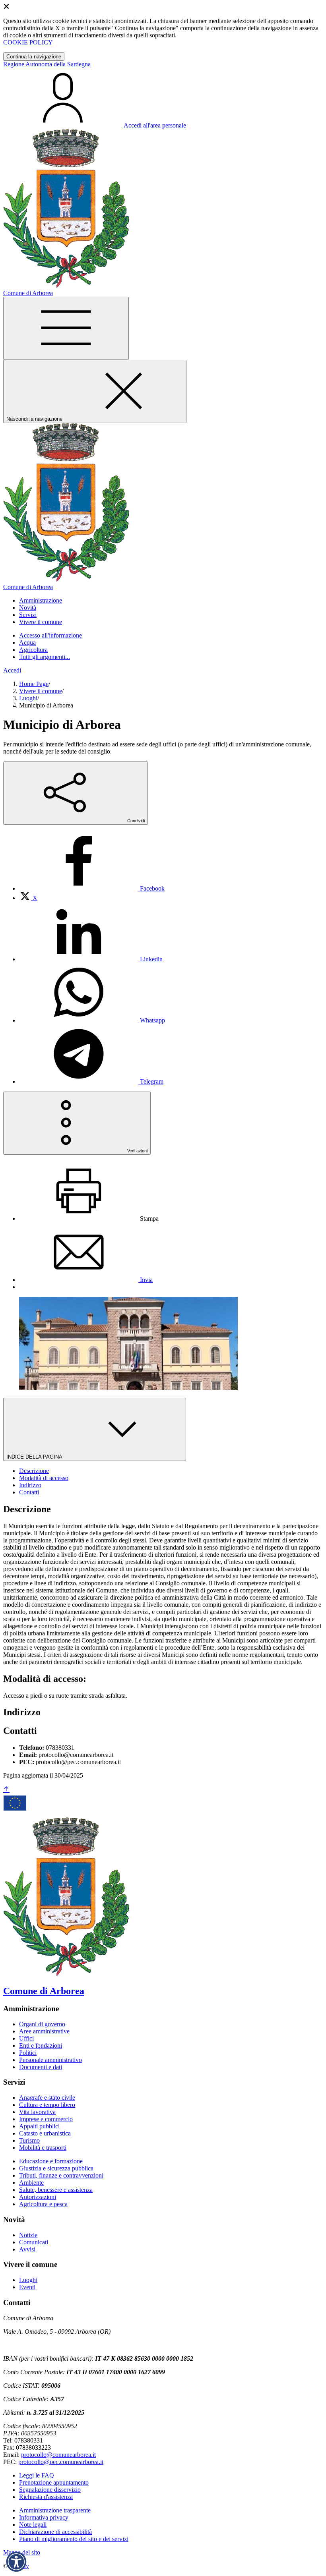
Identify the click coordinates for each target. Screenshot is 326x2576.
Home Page (34, 684)
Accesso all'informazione (50, 635)
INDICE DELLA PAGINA (35, 1457)
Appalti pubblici (39, 2126)
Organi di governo (42, 2024)
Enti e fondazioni (41, 2046)
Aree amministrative (44, 2031)
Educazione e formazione (51, 2161)
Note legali (33, 2525)
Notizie (28, 2235)
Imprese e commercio (46, 2119)
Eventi (27, 2287)
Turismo (29, 2140)
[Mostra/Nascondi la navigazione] (66, 328)
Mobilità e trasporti (43, 2148)
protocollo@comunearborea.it (58, 2455)
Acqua (27, 643)
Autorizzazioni (38, 2197)
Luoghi (28, 698)
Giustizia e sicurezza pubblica (56, 2168)
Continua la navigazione (34, 57)
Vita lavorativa (37, 2112)
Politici (28, 2053)
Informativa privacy (44, 2517)
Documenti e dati (41, 2067)
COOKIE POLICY (28, 42)
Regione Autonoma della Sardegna (47, 64)
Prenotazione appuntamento (54, 2482)
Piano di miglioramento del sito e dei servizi (74, 2539)
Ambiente (31, 2183)
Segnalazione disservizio (50, 2490)
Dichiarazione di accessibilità (55, 2532)
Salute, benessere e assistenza (56, 2190)
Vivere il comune (41, 691)
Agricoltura (33, 650)
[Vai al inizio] (6, 1790)
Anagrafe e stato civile (47, 2098)
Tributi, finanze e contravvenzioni (61, 2175)
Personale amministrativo (50, 2060)
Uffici (26, 2038)
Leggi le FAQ (37, 2475)
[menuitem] (92, 888)
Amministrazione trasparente (55, 2510)
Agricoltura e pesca (43, 2204)
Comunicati (34, 2242)
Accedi (12, 670)
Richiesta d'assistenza (46, 2497)
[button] (16, 2562)
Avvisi (27, 2249)
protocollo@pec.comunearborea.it (61, 2462)
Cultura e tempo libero (47, 2105)
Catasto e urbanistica (45, 2133)
